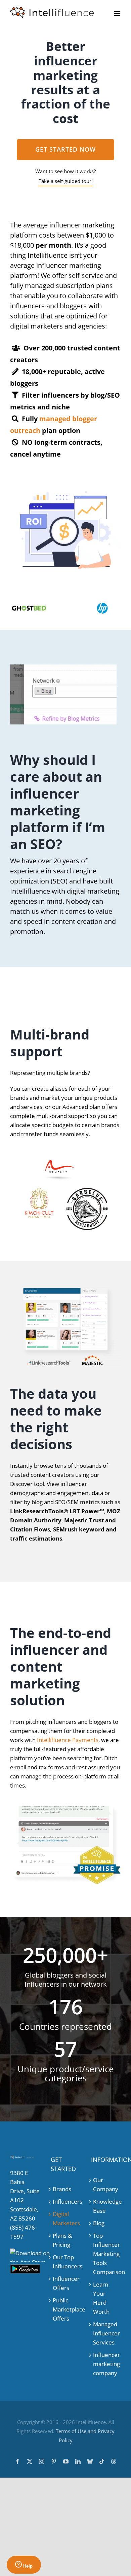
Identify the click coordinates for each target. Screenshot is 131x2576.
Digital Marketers (66, 2218)
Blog (99, 2223)
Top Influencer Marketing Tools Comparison (106, 2254)
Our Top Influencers (66, 2262)
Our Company (106, 2184)
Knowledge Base (106, 2206)
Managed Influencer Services (106, 2333)
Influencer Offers (66, 2283)
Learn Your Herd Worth (101, 2298)
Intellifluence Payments (68, 1740)
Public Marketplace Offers (66, 2309)
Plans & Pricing (62, 2240)
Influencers (66, 2201)
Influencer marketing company (106, 2364)
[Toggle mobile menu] (117, 14)
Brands (62, 2189)
